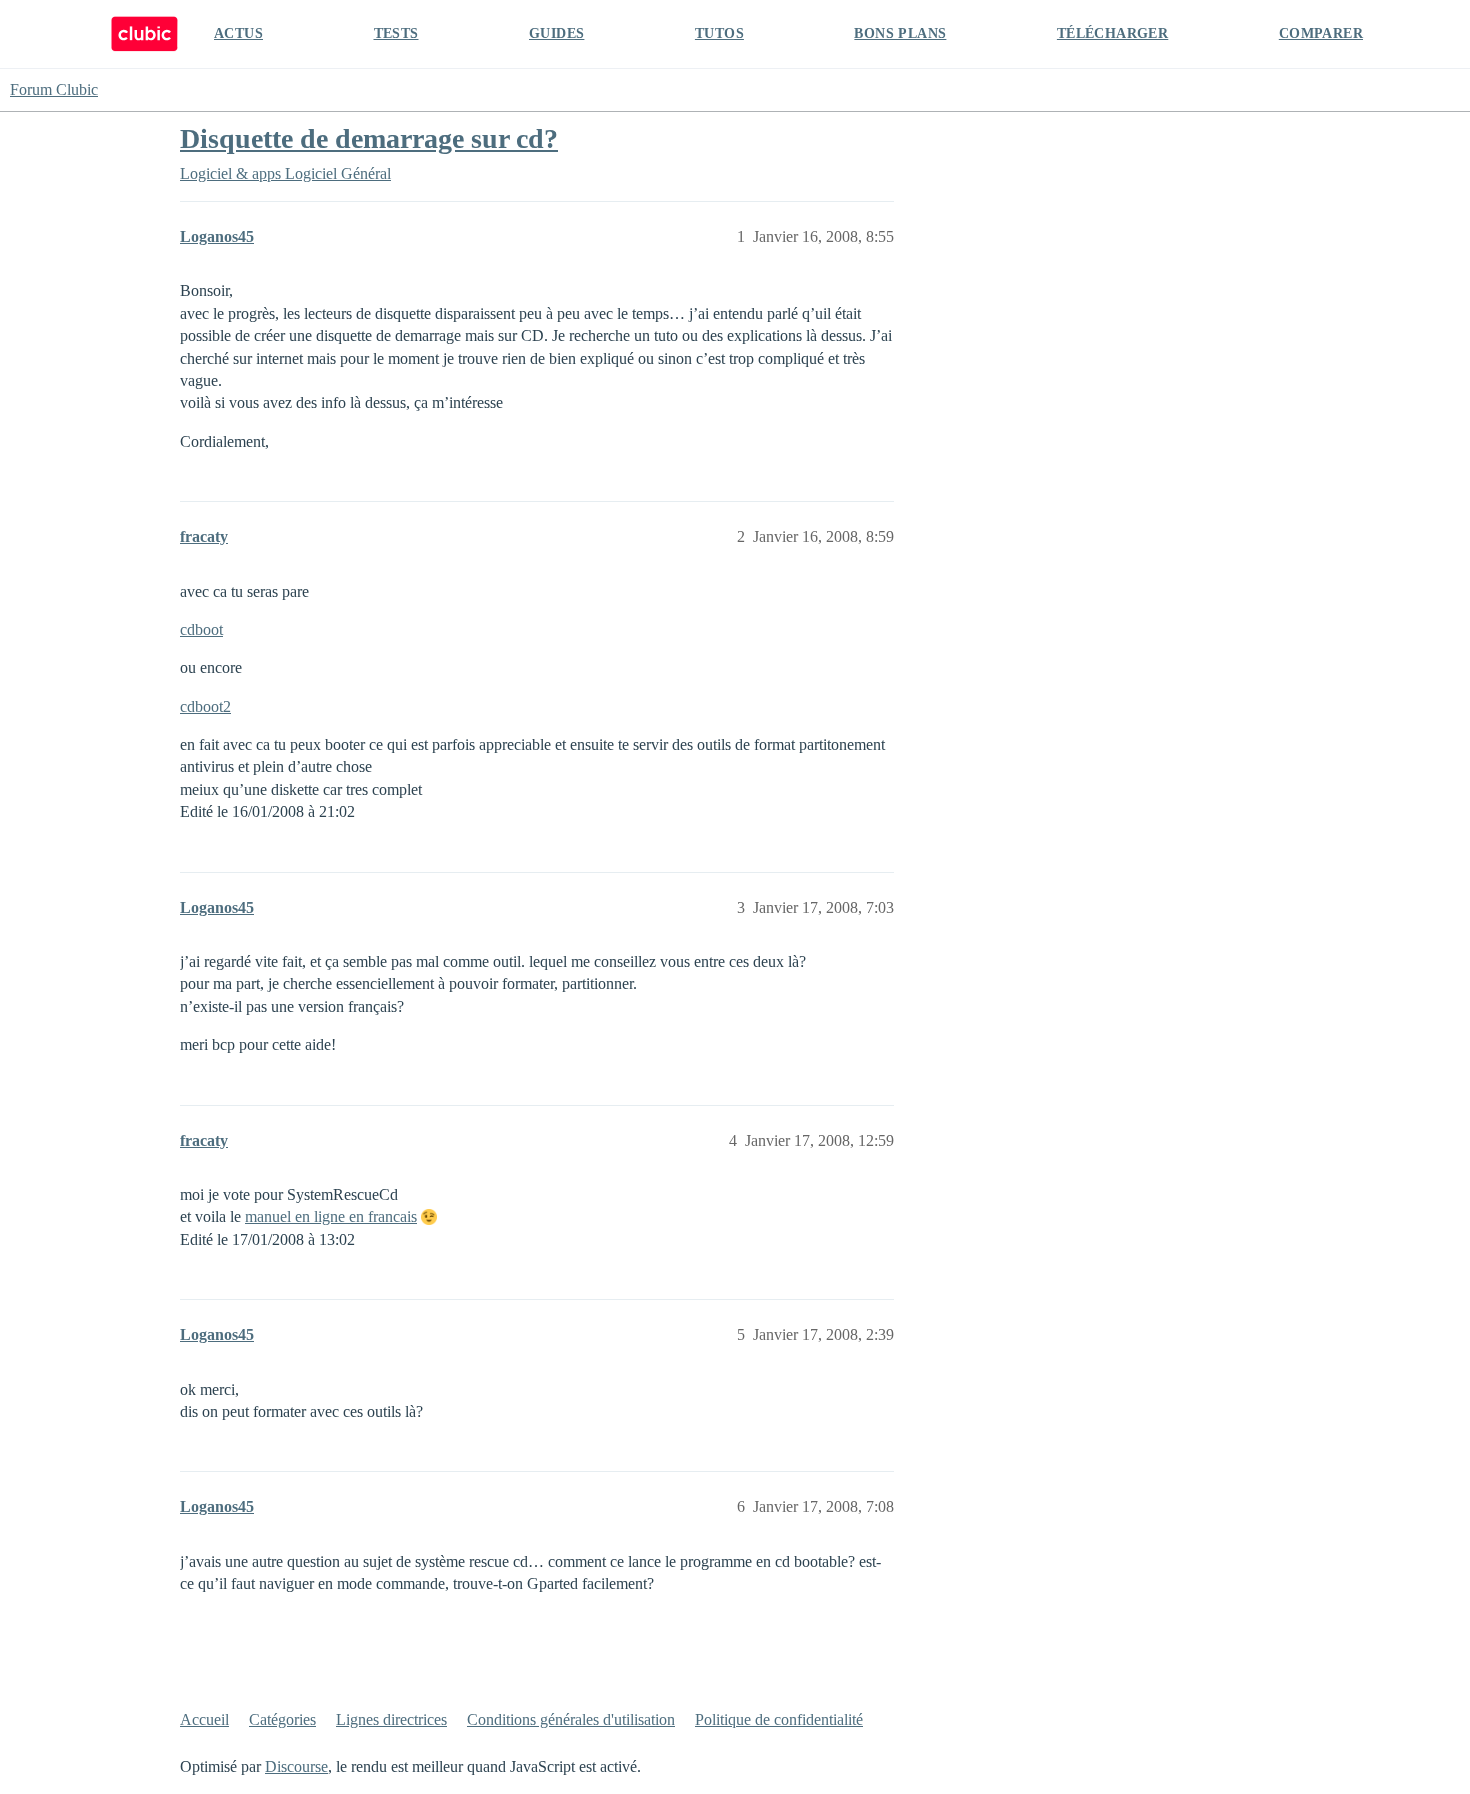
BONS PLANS (900, 33)
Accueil (204, 1719)
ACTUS (238, 33)
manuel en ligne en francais (331, 1216)
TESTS (396, 33)
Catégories (282, 1719)
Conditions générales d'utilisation (571, 1719)
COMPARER (1321, 33)
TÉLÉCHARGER (1112, 33)
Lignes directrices (391, 1719)
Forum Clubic (54, 89)
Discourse (296, 1766)
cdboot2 (205, 706)
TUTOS (719, 33)
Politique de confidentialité (779, 1719)
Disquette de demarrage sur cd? (369, 138)
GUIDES (556, 33)
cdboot (201, 629)
